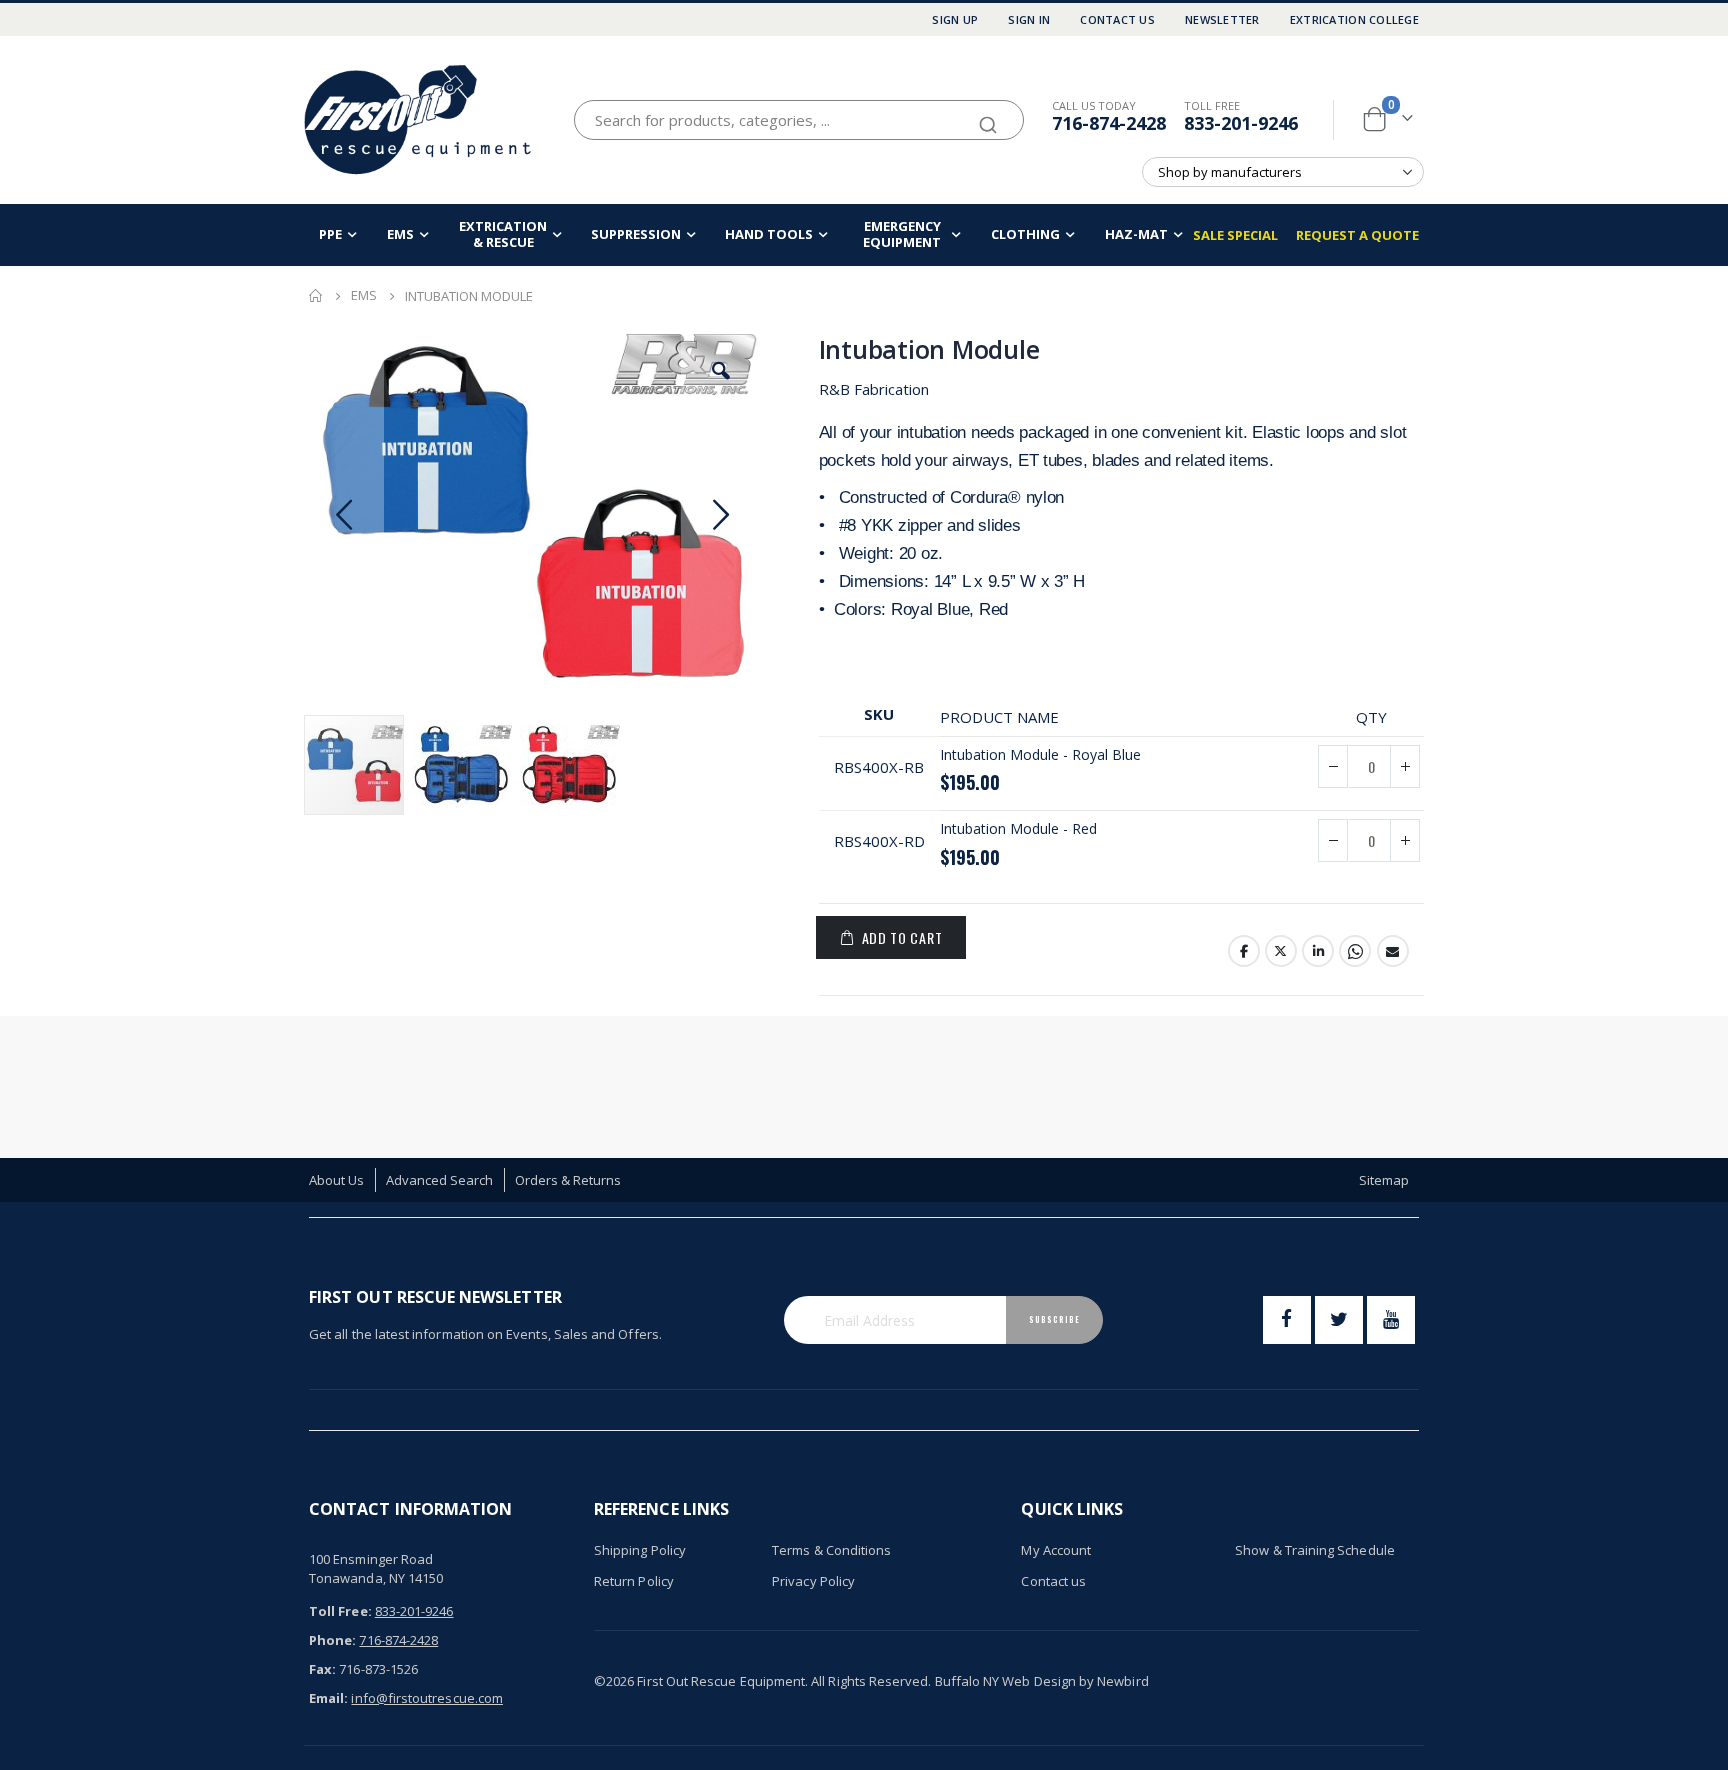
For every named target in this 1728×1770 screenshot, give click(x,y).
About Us (337, 1180)
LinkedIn (1318, 951)
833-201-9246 (1241, 123)
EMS (364, 295)
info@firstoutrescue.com (427, 1698)
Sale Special (1235, 235)
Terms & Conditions (831, 1550)
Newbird (1122, 1681)
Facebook (1244, 951)
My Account (1056, 1550)
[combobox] (799, 120)
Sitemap (1384, 1180)
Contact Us (1117, 19)
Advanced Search (440, 1180)
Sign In (1029, 19)
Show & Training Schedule (1315, 1550)
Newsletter (1222, 19)
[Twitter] (1339, 1320)
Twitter (1281, 951)
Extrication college (1354, 19)
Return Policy (634, 1581)
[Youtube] (1391, 1320)
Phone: (332, 1640)
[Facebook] (1287, 1320)
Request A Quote (1357, 235)
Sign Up (955, 19)
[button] (721, 371)
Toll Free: (340, 1611)
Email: (328, 1698)
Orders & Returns (568, 1180)
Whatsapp (1355, 951)
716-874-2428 (1109, 123)
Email (1393, 951)
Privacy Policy (813, 1581)
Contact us (1053, 1581)
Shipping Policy (640, 1550)
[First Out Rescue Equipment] (419, 119)
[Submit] (988, 116)
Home (316, 296)
